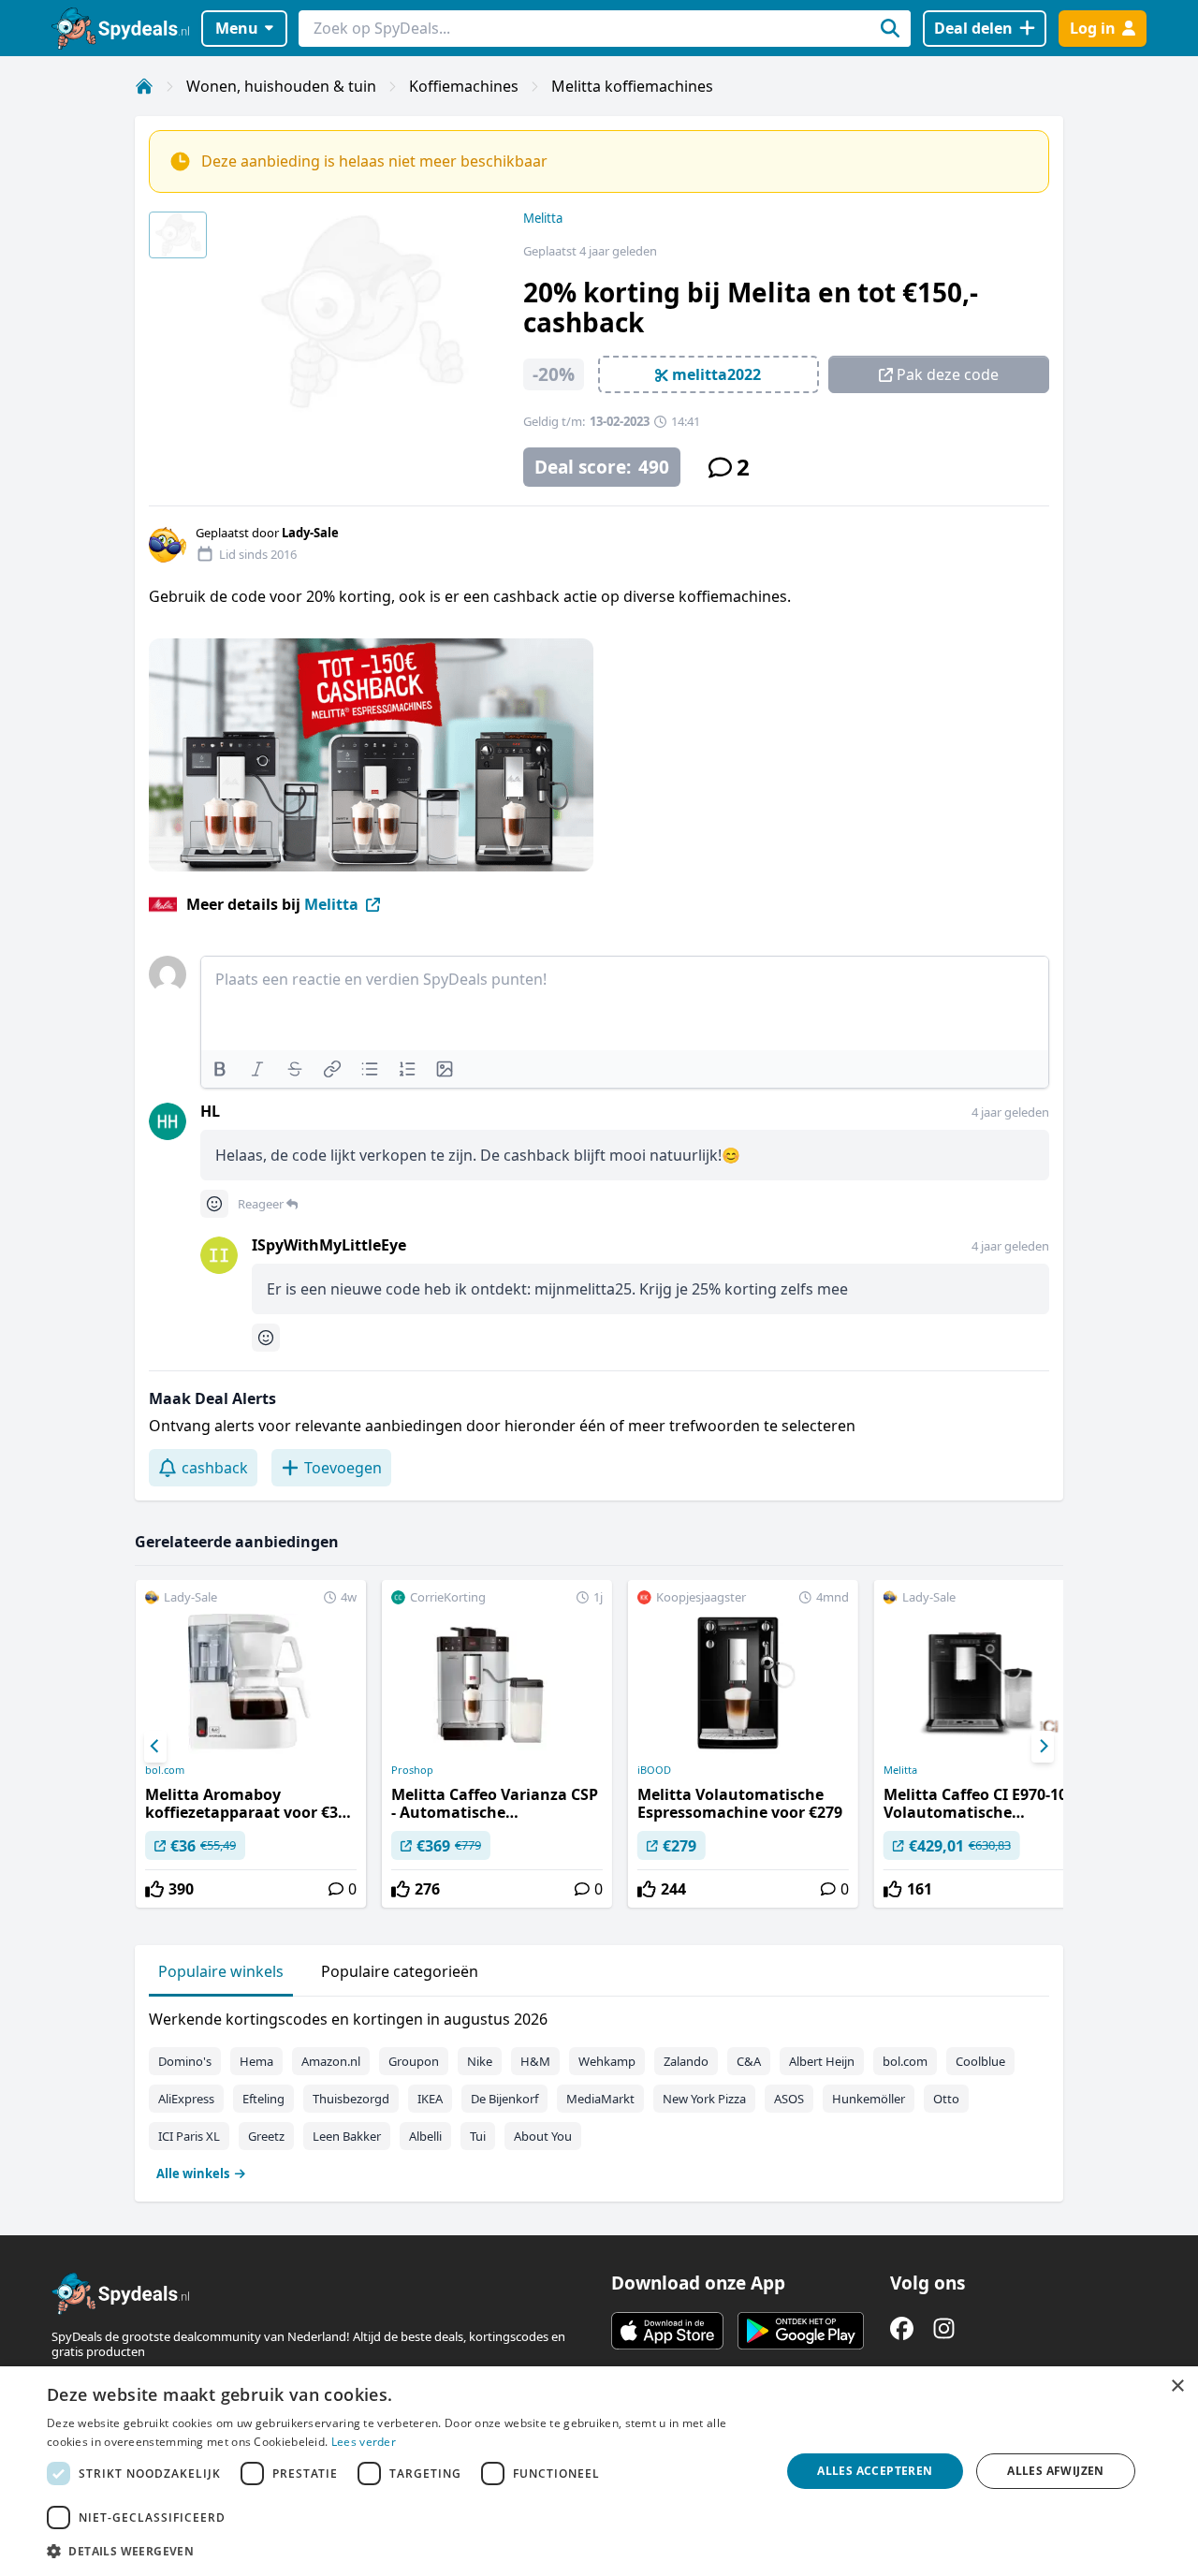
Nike (480, 2061)
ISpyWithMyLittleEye (329, 1245)
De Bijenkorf (504, 2099)
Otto (946, 2099)
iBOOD (654, 1770)
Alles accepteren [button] (875, 2471)
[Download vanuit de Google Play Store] (801, 2331)
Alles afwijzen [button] (1056, 2471)
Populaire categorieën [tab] (400, 1971)
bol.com (165, 1770)
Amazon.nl (331, 2061)
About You (543, 2136)
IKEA (430, 2099)
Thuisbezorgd (351, 2099)
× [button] (1177, 2386)
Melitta (543, 218)
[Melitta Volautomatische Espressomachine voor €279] (743, 1744)
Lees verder (364, 2442)
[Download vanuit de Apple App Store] (667, 2331)
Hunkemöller (869, 2099)
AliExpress (186, 2099)
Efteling (263, 2099)
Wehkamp (607, 2061)
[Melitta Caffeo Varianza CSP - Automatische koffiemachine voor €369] (497, 1744)
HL (210, 1111)
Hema (256, 2061)
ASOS (789, 2099)
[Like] (154, 1889)
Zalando (686, 2061)
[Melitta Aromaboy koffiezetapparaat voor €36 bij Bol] (251, 1744)
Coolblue (980, 2061)
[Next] (1043, 1747)
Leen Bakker (347, 2136)
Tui (478, 2136)
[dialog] (599, 2471)
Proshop (412, 1770)
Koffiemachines (464, 86)
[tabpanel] (599, 2092)
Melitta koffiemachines (632, 86)
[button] (403, 2551)
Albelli (425, 2136)
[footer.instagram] (944, 2328)
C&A (749, 2061)
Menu (237, 28)
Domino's (185, 2061)
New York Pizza (704, 2099)
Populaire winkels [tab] (221, 1971)
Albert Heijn (822, 2061)
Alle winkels (193, 2173)
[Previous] (155, 1747)
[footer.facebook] (902, 2328)
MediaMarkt (600, 2099)
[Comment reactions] (214, 1204)
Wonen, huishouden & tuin (281, 86)
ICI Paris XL (189, 2136)
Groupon (414, 2061)
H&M (535, 2061)
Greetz (266, 2136)
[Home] (144, 86)
